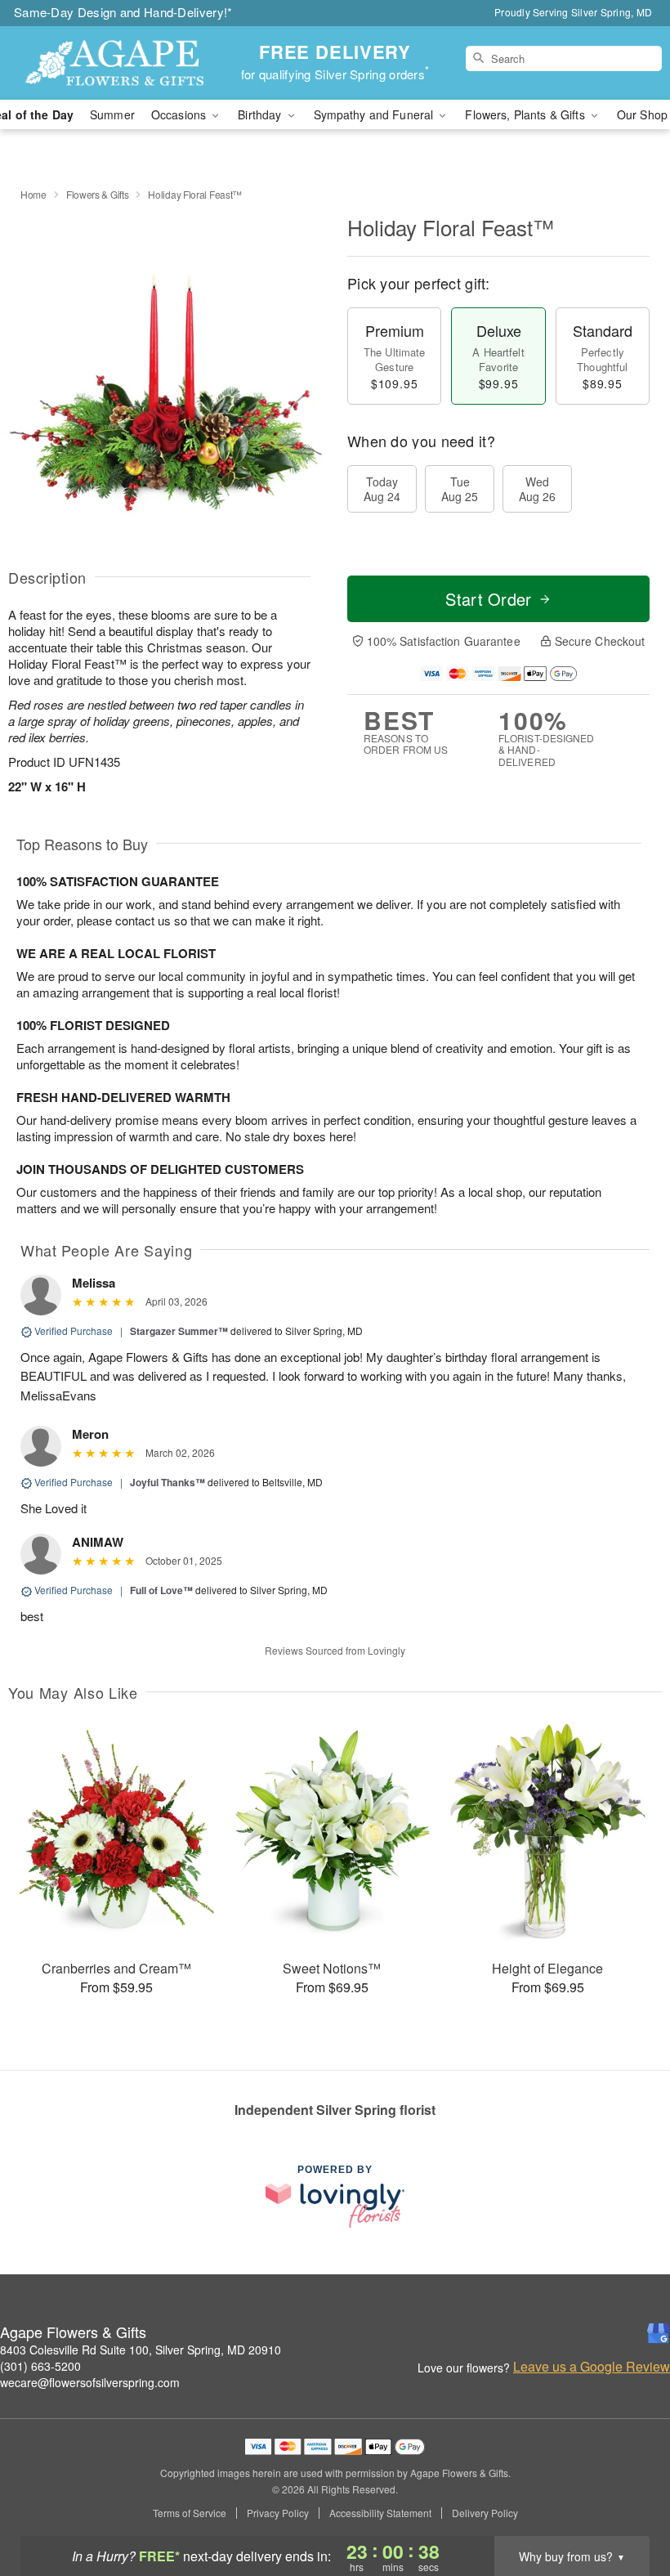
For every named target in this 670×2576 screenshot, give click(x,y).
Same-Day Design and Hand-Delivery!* (123, 12)
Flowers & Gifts (98, 194)
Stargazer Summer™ (179, 1331)
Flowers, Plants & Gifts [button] (526, 114)
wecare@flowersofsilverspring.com (90, 2382)
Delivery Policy (485, 2513)
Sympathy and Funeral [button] (375, 114)
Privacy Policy (278, 2513)
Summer (112, 114)
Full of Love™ (161, 1590)
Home (33, 194)
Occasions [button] (180, 114)
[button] (627, 2507)
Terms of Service (190, 2513)
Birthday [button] (261, 114)
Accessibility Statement (380, 2513)
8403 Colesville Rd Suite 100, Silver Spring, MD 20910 (141, 2350)
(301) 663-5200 (40, 2366)
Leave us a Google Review (592, 2367)
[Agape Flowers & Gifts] (114, 63)
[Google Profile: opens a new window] (659, 2333)
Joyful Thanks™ (167, 1482)
